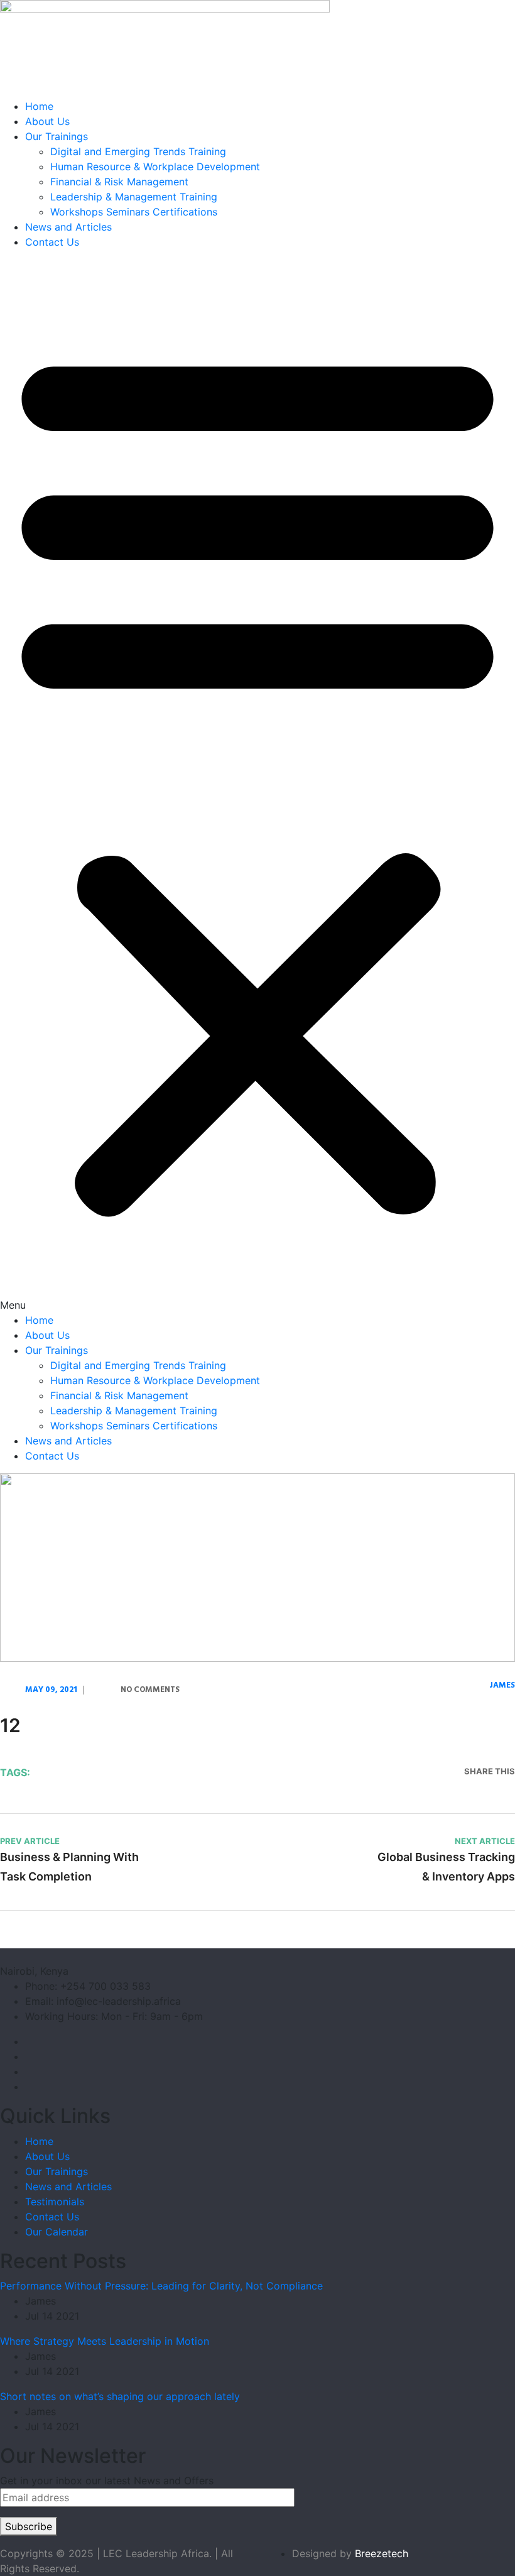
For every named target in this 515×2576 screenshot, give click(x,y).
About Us (47, 121)
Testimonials (55, 2202)
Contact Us (52, 242)
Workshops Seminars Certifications (134, 212)
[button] (257, 786)
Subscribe (29, 2526)
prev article (30, 1841)
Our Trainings (57, 136)
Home (39, 106)
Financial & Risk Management (119, 182)
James (502, 1685)
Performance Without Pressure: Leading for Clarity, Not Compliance (161, 2286)
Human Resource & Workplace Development (155, 166)
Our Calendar (57, 2232)
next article (485, 1841)
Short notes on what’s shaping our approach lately (120, 2396)
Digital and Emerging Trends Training (138, 151)
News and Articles (68, 227)
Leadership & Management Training (134, 197)
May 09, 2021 (51, 1690)
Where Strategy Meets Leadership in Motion (105, 2341)
